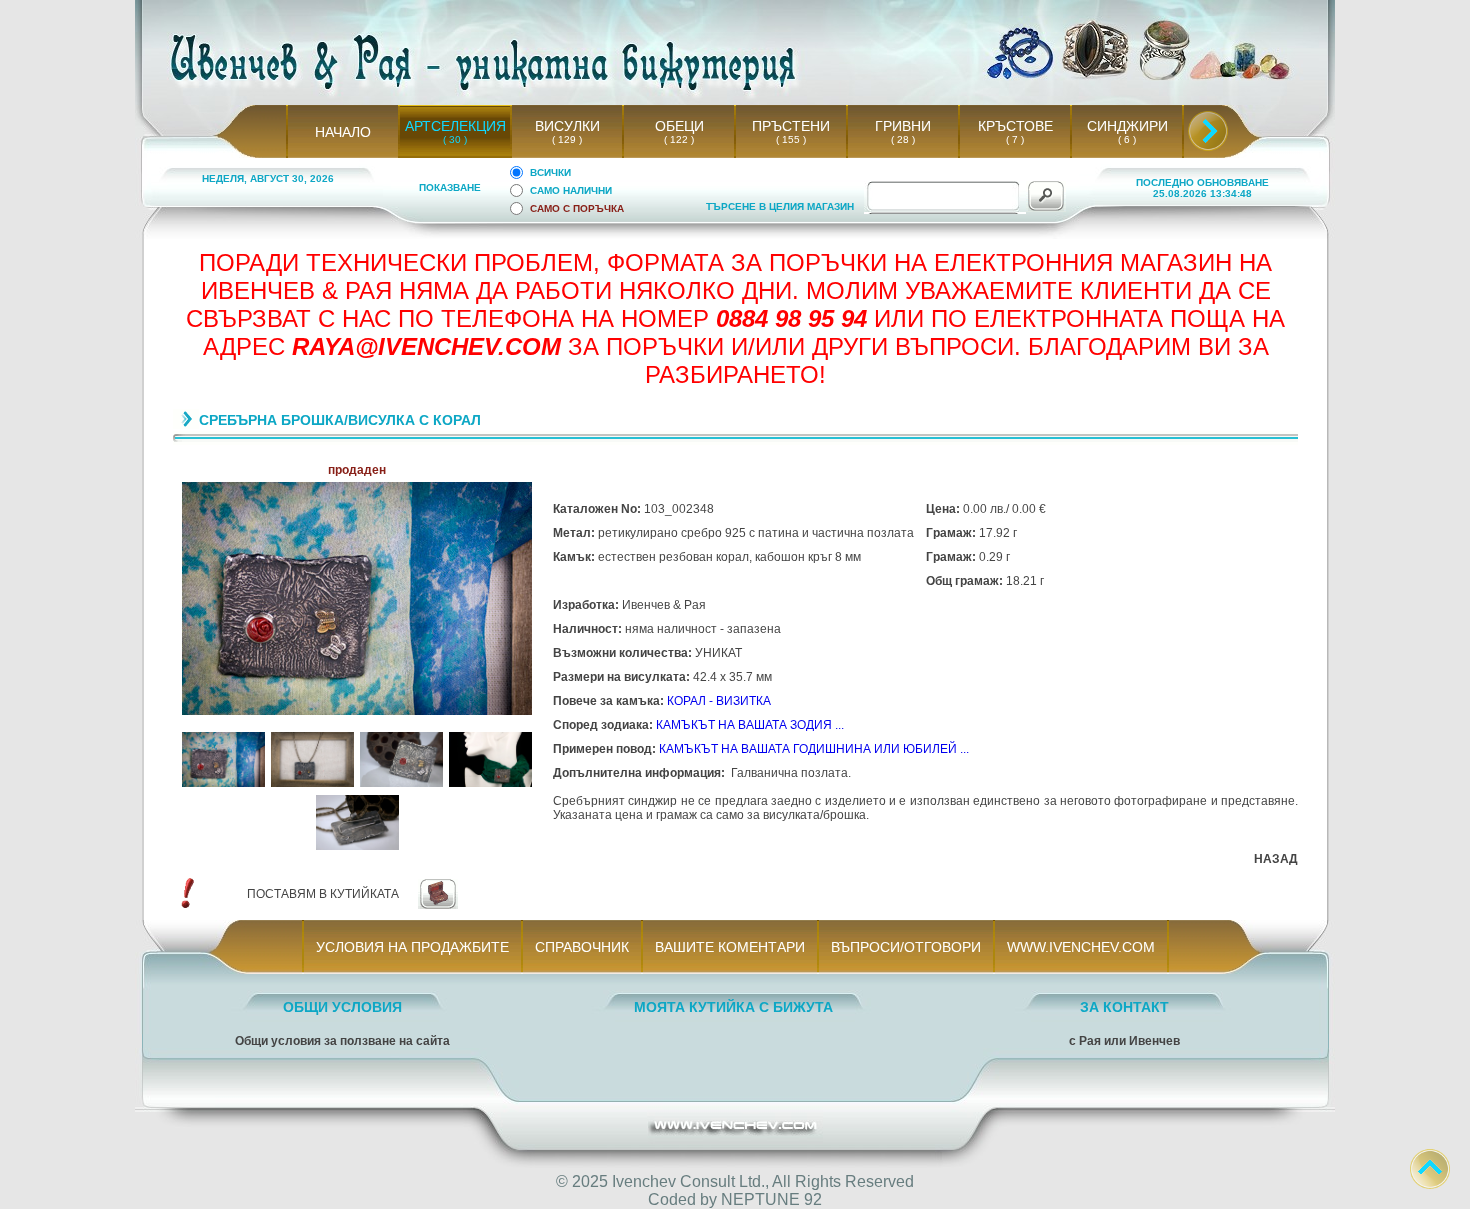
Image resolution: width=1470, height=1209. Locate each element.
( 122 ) (679, 139)
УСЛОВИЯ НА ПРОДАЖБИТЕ (412, 947)
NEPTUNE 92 (771, 1199)
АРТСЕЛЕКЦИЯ (455, 126)
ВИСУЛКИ (567, 126)
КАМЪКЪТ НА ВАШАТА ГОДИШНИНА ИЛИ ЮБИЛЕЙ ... (814, 749)
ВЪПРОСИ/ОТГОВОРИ (906, 947)
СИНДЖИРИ (1127, 126)
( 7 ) (1015, 139)
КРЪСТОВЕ (1015, 126)
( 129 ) (567, 139)
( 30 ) (455, 139)
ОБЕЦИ (679, 126)
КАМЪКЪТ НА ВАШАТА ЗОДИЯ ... (750, 725)
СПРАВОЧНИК (582, 947)
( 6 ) (1127, 139)
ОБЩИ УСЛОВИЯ (342, 1007)
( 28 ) (903, 139)
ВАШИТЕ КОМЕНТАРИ (730, 947)
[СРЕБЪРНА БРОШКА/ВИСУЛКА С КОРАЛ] (223, 783)
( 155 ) (791, 139)
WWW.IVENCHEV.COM (1081, 947)
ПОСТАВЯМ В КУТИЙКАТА (323, 894)
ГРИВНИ (903, 126)
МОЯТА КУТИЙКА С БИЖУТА (733, 1007)
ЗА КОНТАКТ (1124, 1007)
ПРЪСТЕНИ (791, 126)
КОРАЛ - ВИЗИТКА (719, 701)
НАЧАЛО (343, 132)
